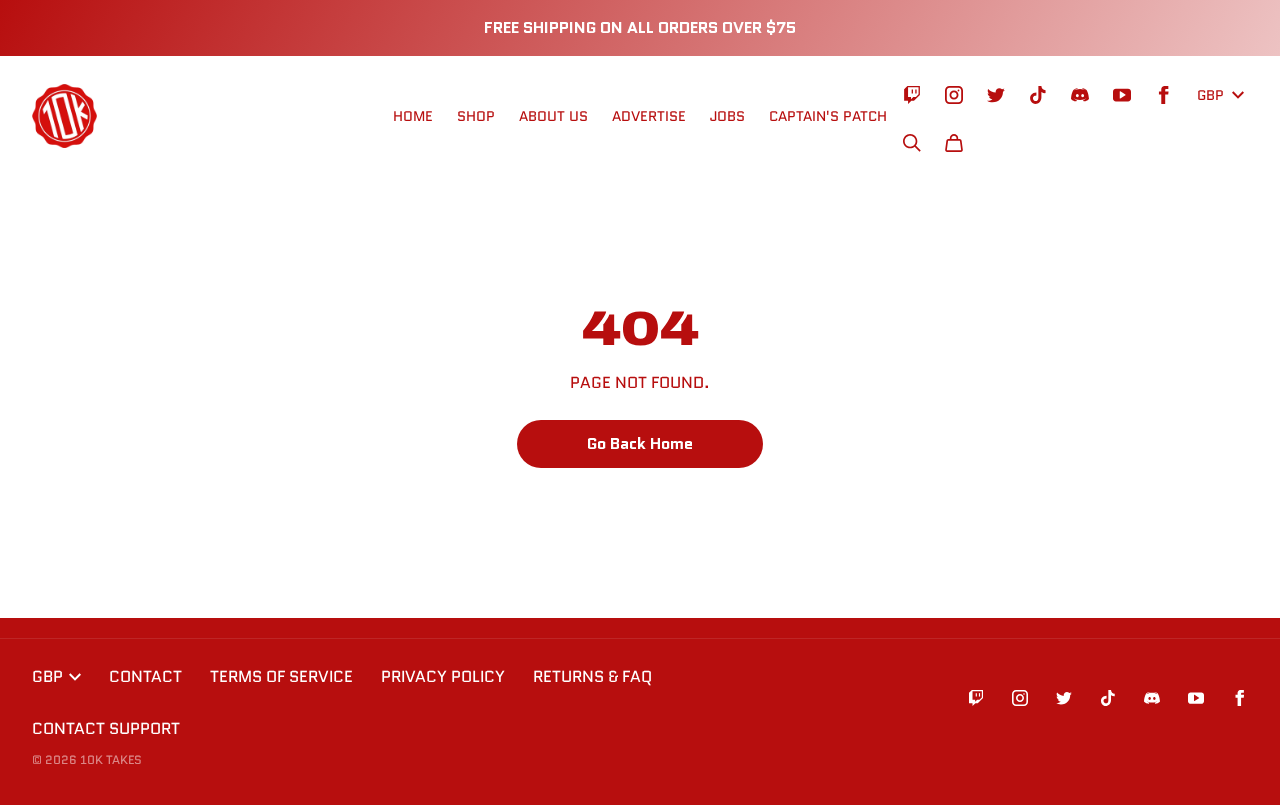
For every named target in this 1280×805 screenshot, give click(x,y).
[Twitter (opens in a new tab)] (996, 95)
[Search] (912, 143)
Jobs (727, 116)
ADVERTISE (649, 116)
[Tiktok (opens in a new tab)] (1038, 95)
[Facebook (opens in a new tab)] (1164, 95)
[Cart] (954, 143)
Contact (145, 676)
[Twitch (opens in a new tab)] (912, 95)
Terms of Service (281, 676)
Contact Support (106, 728)
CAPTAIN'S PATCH (828, 116)
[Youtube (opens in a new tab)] (1122, 95)
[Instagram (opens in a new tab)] (954, 95)
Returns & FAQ (592, 676)
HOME (413, 116)
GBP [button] (1210, 95)
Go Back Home (640, 443)
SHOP (476, 116)
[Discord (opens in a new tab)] (1080, 95)
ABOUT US (553, 116)
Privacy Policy (443, 676)
